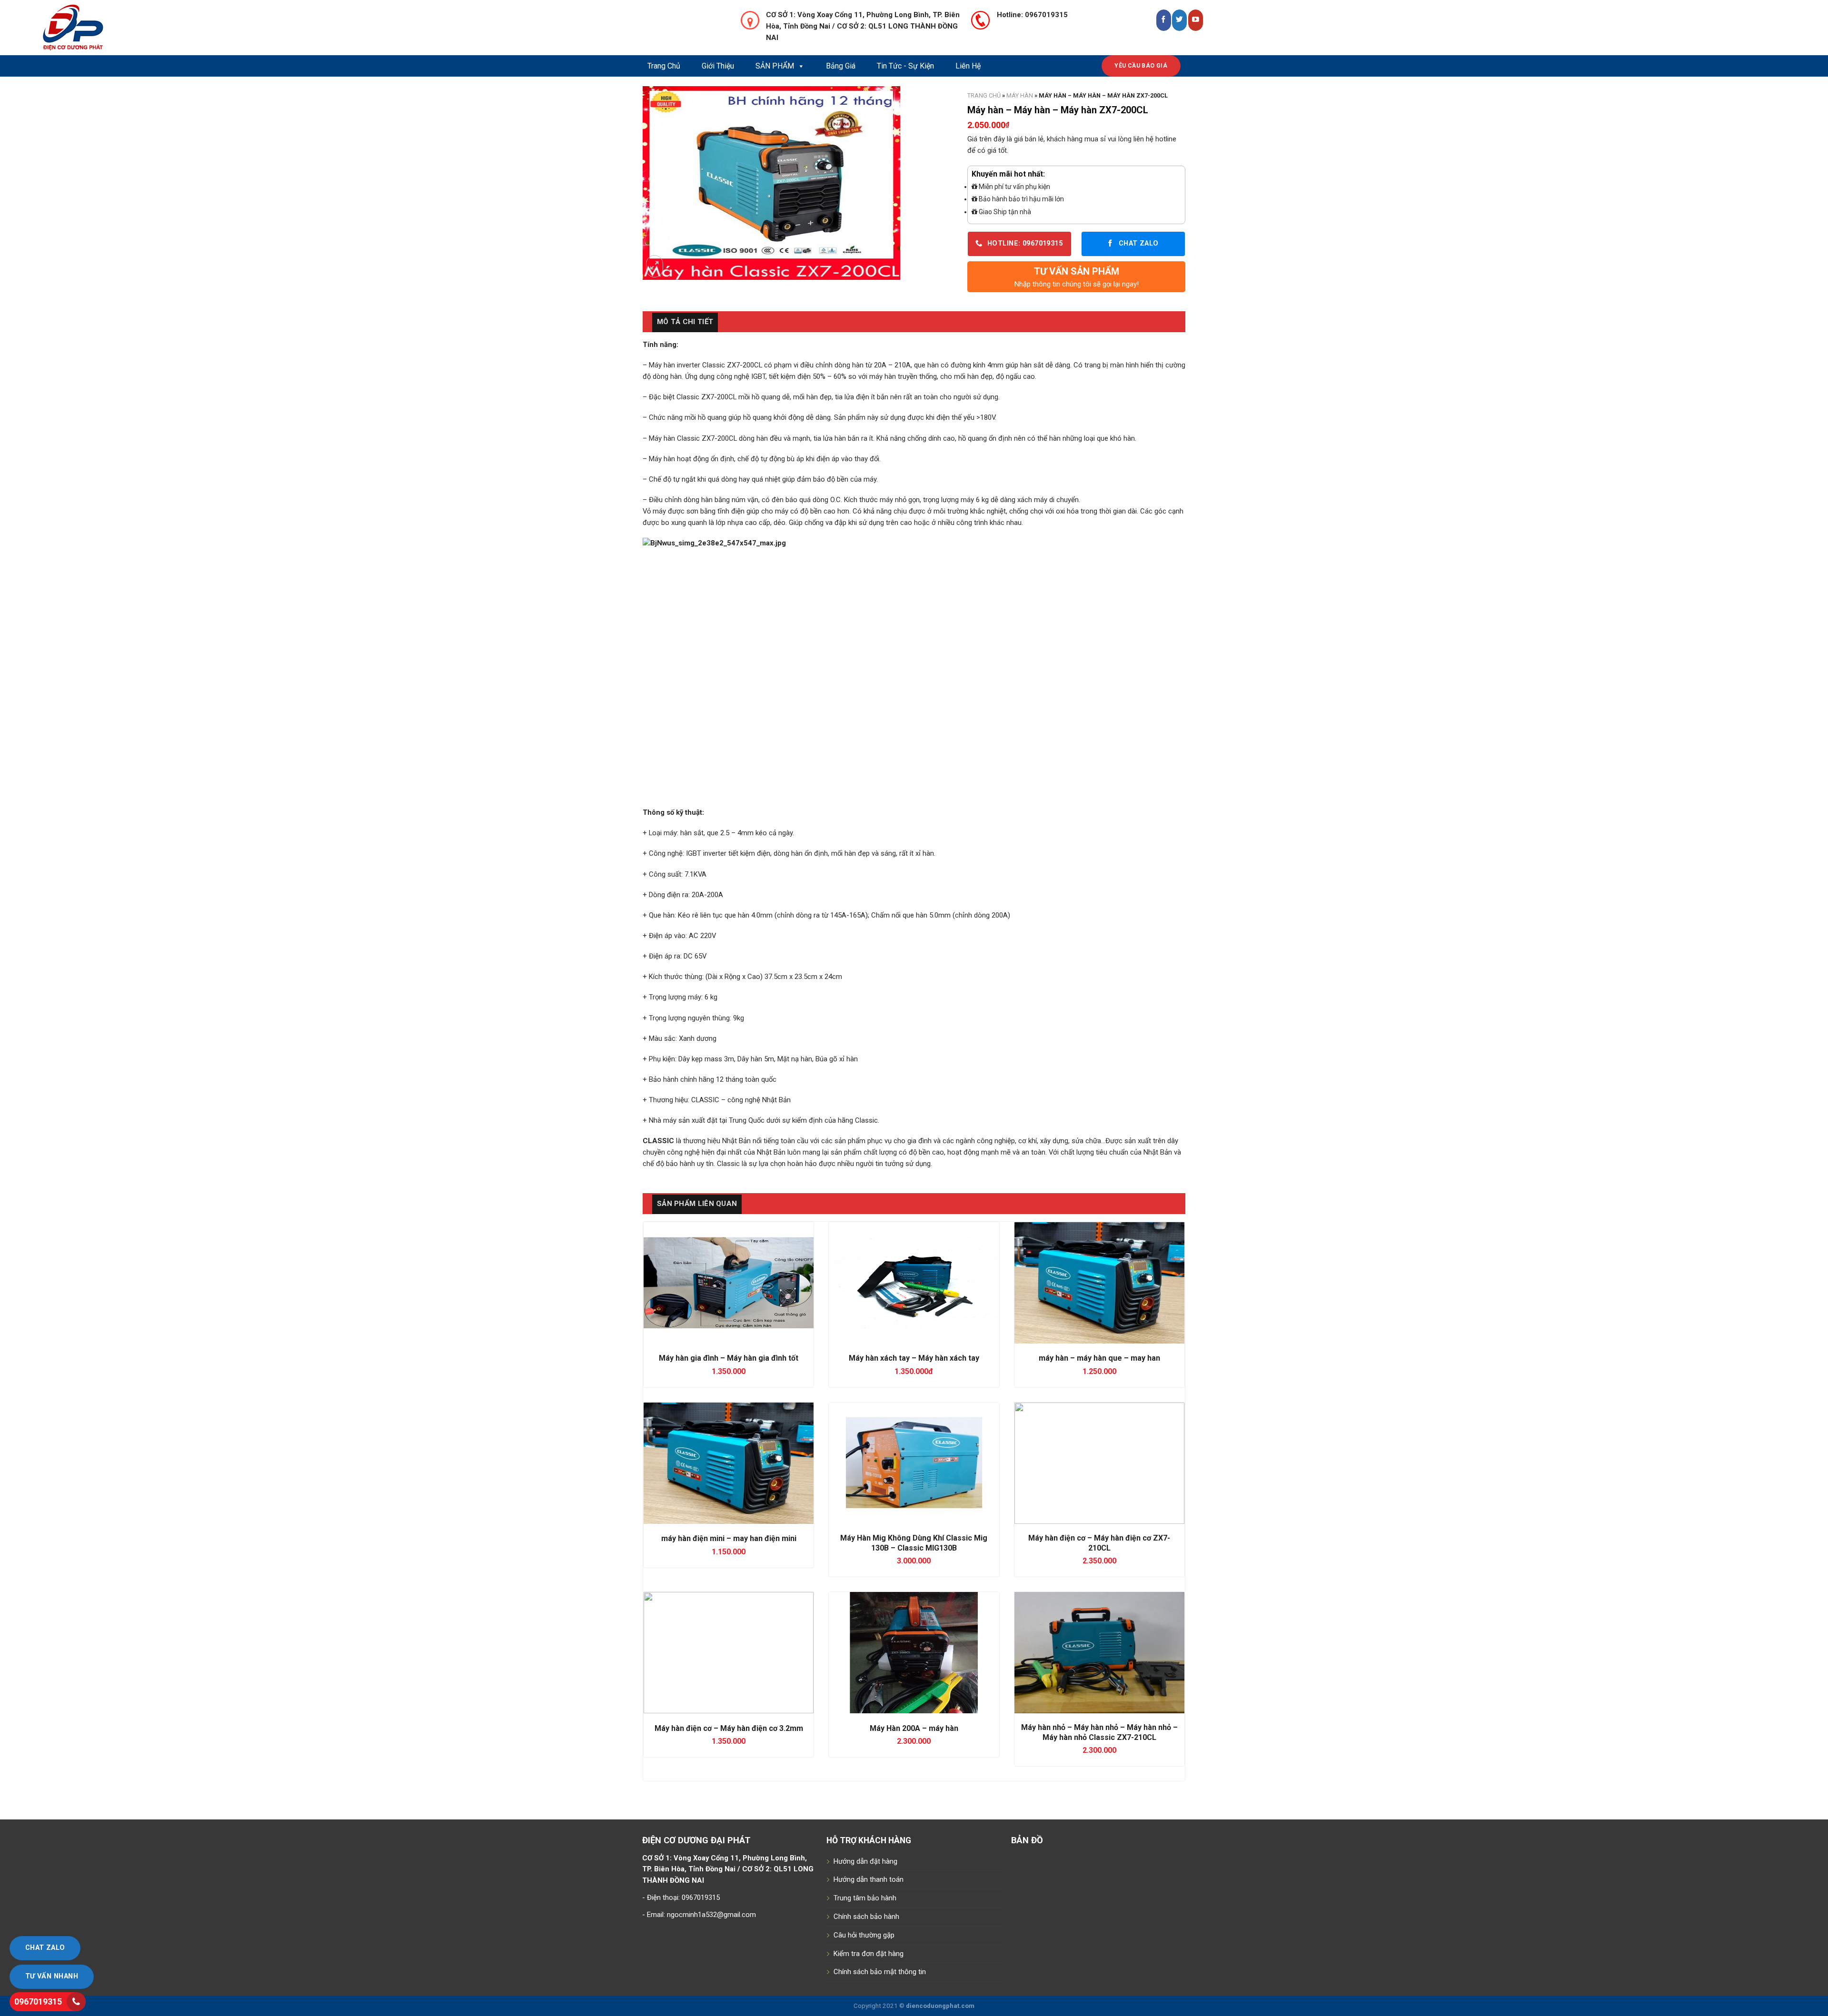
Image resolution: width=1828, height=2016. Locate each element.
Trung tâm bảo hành (865, 1898)
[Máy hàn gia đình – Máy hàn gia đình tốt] (729, 1283)
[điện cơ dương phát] (112, 28)
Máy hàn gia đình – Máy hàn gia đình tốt (729, 1358)
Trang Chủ (664, 66)
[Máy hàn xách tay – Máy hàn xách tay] (914, 1283)
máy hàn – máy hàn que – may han (1099, 1358)
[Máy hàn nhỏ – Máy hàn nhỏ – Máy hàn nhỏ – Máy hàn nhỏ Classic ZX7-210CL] (1099, 1653)
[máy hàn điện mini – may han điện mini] (729, 1463)
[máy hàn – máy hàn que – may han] (1099, 1283)
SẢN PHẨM (775, 66)
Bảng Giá (841, 66)
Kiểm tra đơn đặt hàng (869, 1954)
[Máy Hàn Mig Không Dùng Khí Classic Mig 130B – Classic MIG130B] (914, 1463)
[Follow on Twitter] (1179, 20)
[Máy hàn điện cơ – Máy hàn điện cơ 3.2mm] (729, 1653)
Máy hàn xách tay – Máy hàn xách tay (914, 1358)
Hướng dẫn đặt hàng (865, 1861)
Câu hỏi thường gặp (864, 1935)
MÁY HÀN (1020, 95)
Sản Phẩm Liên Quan (697, 1204)
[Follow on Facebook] (1164, 20)
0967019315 (38, 2001)
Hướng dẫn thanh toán (869, 1879)
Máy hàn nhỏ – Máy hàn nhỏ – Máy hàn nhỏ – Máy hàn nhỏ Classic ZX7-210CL (1099, 1732)
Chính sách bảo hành (866, 1917)
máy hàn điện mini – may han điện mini (729, 1538)
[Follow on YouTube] (1196, 20)
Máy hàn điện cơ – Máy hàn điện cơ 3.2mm (729, 1728)
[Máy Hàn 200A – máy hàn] (914, 1653)
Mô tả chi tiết (685, 322)
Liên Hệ (968, 66)
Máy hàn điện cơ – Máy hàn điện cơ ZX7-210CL (1099, 1543)
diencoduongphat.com (940, 2006)
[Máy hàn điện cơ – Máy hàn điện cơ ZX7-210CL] (1099, 1463)
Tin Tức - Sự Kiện (905, 66)
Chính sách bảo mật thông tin (880, 1972)
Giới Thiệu (718, 66)
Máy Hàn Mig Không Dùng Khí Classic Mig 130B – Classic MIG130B (914, 1543)
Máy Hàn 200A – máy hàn (914, 1728)
